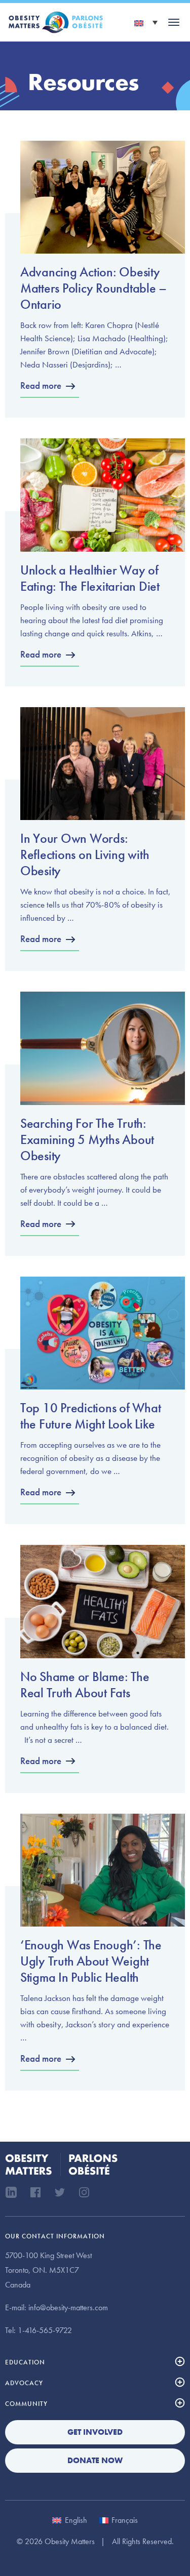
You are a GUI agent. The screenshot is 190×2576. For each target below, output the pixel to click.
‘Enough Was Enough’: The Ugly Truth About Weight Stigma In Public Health (91, 1961)
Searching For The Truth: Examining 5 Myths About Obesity (87, 1139)
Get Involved (95, 2432)
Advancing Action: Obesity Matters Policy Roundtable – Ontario (93, 288)
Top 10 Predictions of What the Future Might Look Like (90, 1416)
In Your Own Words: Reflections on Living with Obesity (85, 854)
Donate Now (95, 2460)
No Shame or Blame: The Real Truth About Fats (85, 1685)
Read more (41, 385)
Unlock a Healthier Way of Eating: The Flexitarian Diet (90, 578)
